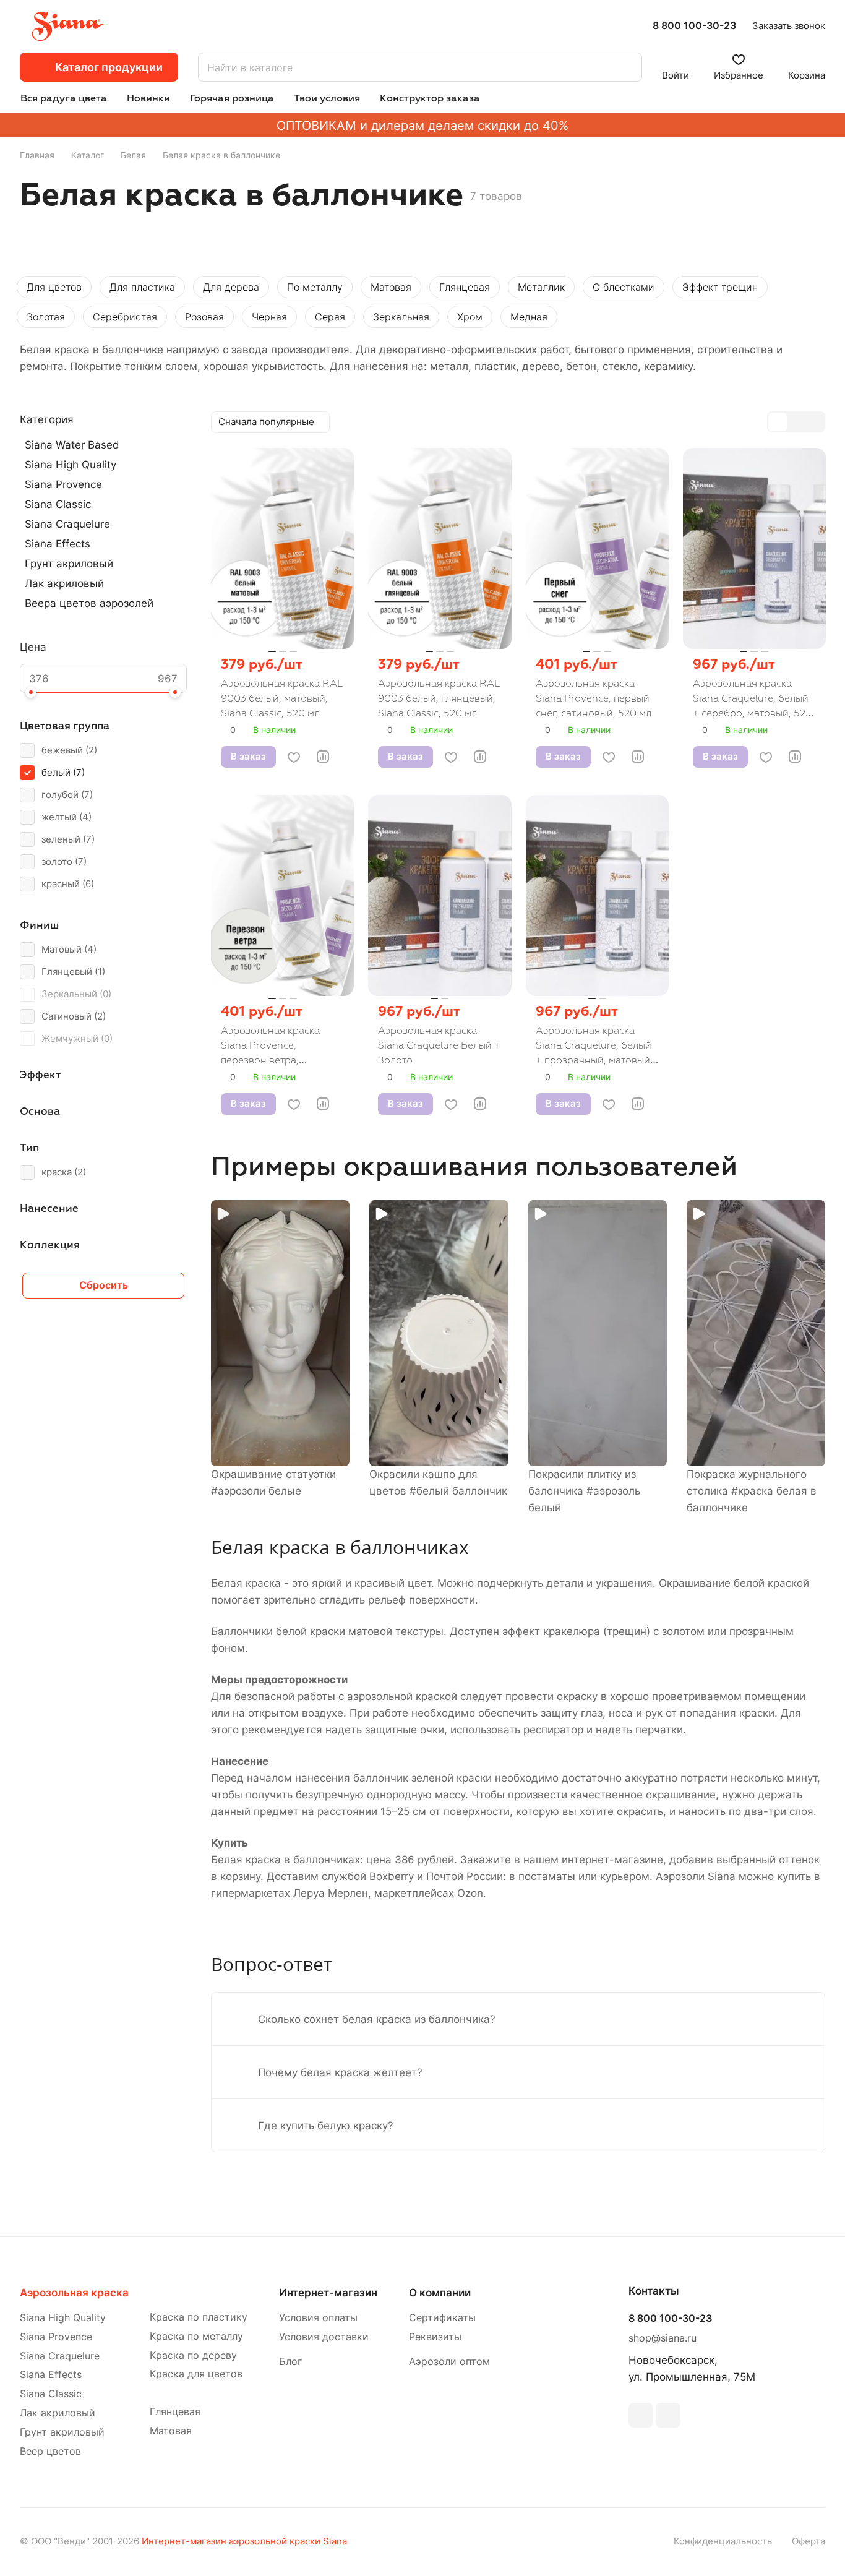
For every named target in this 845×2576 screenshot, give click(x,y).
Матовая (391, 287)
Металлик (541, 287)
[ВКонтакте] (641, 2415)
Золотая (46, 317)
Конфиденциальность (723, 2541)
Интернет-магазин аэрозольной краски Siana (244, 2541)
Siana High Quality (71, 465)
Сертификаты (442, 2318)
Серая (330, 317)
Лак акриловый (64, 583)
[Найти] (627, 67)
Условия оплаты (318, 2318)
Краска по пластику (199, 2317)
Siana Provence (63, 484)
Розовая (204, 317)
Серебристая (125, 317)
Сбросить (104, 1285)
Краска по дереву (193, 2355)
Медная (529, 317)
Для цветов (54, 287)
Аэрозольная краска (74, 2293)
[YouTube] (668, 2415)
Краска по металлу (196, 2336)
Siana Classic (58, 504)
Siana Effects (58, 544)
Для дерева (231, 287)
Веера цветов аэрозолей (89, 603)
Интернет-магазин (328, 2293)
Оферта (809, 2541)
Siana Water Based (72, 445)
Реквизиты (435, 2337)
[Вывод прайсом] (815, 422)
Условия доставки (324, 2337)
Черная (269, 317)
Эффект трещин (720, 287)
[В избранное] (294, 757)
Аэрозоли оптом (449, 2362)
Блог (290, 2362)
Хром (470, 317)
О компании (440, 2293)
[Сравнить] (323, 757)
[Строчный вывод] (796, 422)
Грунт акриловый (69, 564)
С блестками (624, 287)
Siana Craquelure (67, 524)
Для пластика (142, 287)
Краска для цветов (196, 2374)
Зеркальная (401, 317)
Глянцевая (465, 287)
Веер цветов (50, 2451)
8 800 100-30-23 (694, 26)
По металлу (315, 287)
